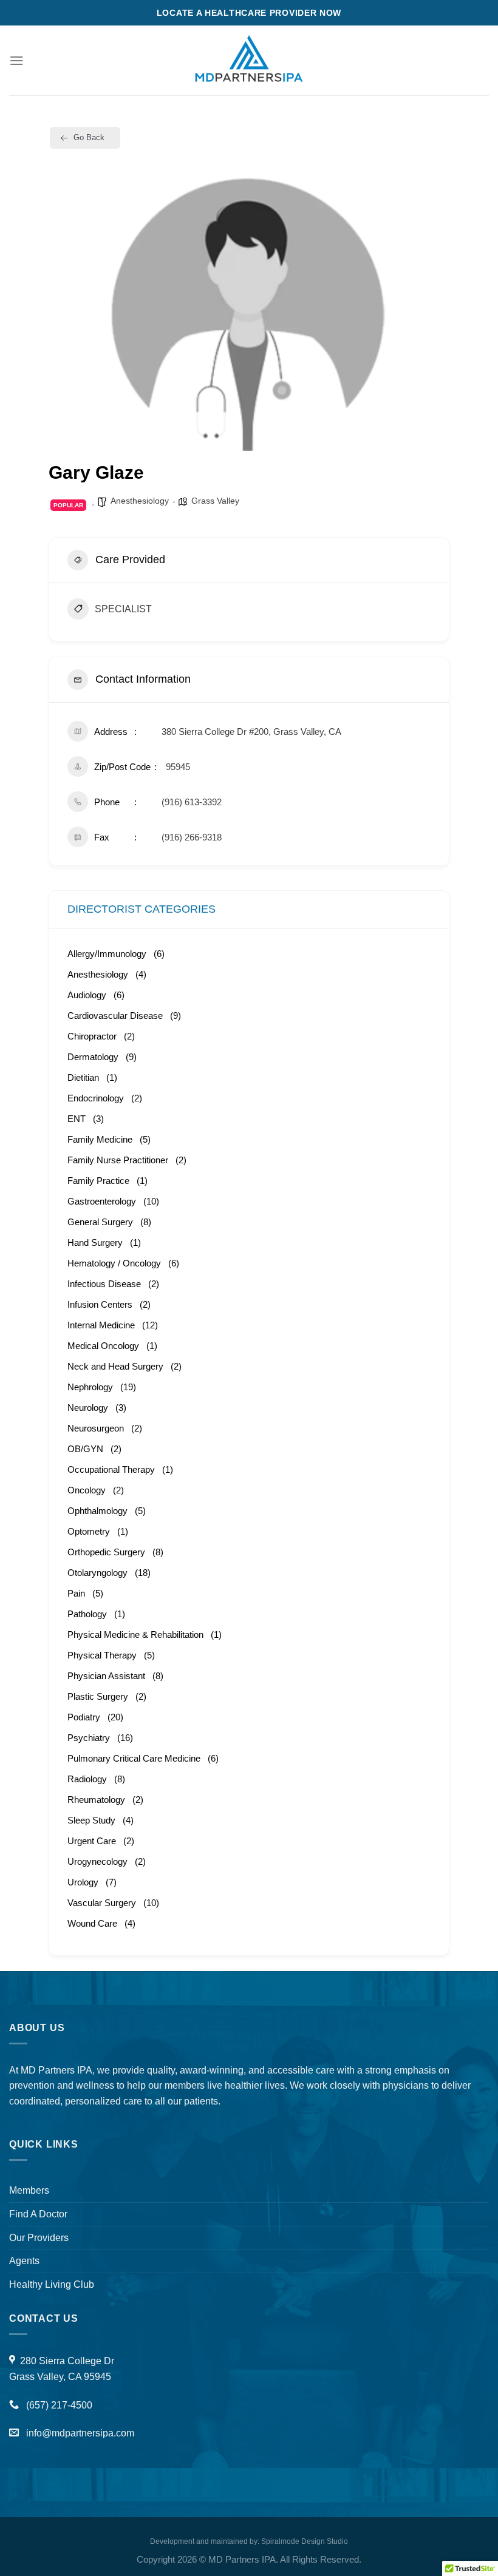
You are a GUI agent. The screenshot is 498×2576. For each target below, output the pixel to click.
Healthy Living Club (52, 2284)
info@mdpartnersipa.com (80, 2433)
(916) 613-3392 (192, 802)
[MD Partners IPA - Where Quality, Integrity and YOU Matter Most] (249, 60)
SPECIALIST (123, 609)
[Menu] (17, 60)
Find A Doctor (38, 2214)
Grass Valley (215, 501)
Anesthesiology (140, 501)
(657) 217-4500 (58, 2405)
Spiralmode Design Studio (305, 2541)
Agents (24, 2260)
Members (29, 2190)
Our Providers (39, 2237)
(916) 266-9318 (192, 837)
